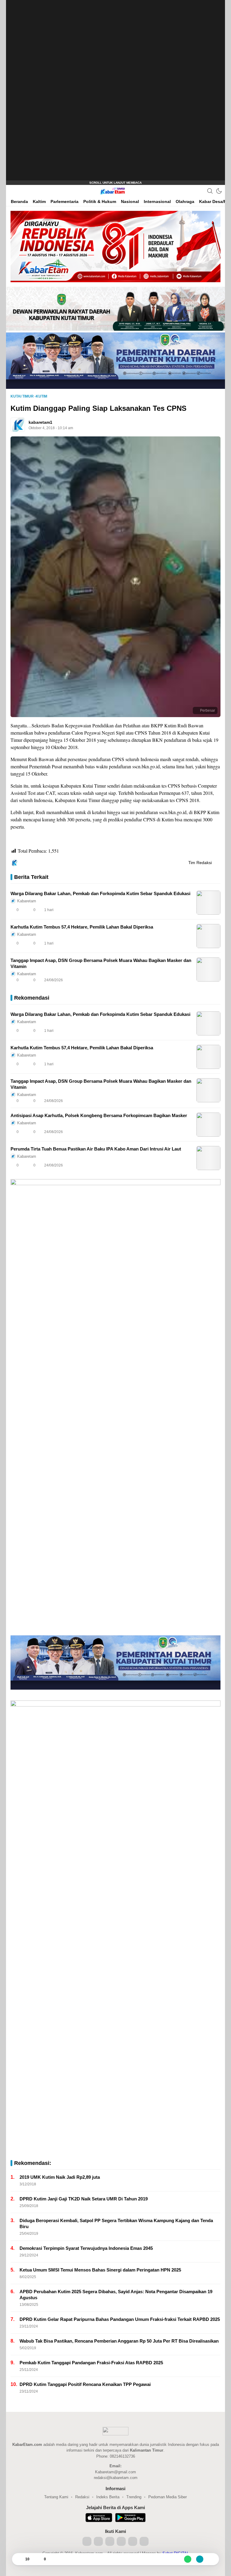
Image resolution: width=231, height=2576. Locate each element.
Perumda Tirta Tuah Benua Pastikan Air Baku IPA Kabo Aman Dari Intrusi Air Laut (96, 1149)
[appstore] (99, 2518)
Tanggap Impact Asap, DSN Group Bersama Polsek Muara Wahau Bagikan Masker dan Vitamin (101, 963)
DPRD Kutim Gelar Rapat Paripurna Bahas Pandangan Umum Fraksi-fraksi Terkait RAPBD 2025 (120, 2319)
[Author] (18, 425)
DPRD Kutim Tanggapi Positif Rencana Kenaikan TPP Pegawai (85, 2384)
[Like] (19, 2559)
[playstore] (130, 2518)
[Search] (210, 191)
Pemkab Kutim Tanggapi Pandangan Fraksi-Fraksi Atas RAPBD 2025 (91, 2363)
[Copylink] (200, 2559)
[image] (208, 903)
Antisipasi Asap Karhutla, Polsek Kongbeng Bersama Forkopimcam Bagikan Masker (99, 1115)
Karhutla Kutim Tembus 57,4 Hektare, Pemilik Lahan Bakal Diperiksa (82, 927)
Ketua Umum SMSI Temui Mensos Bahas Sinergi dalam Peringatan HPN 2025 (100, 2270)
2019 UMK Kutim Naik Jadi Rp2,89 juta (60, 2177)
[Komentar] (38, 2559)
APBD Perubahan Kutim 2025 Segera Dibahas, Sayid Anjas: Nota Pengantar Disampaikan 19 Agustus (116, 2295)
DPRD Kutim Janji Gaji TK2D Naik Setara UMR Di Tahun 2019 (84, 2199)
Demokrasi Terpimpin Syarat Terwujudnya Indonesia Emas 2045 (86, 2248)
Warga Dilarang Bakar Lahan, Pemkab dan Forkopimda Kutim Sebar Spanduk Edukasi (100, 893)
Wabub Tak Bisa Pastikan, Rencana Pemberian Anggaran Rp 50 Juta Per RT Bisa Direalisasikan (119, 2341)
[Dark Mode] (219, 191)
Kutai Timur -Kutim (29, 396)
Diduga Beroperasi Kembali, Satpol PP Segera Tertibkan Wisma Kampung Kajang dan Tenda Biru (116, 2223)
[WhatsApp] (188, 2559)
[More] (189, 910)
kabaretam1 (40, 422)
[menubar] (14, 191)
